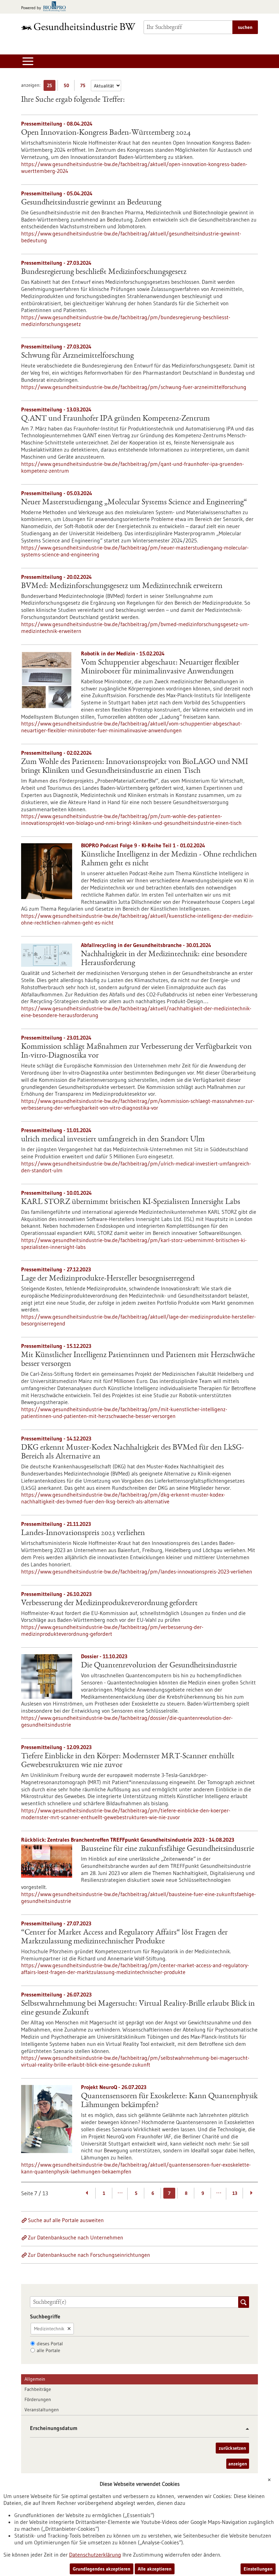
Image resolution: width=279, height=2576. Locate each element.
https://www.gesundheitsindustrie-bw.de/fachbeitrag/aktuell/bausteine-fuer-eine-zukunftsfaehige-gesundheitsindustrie (138, 1897)
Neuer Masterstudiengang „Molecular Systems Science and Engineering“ (134, 503)
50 (68, 87)
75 (85, 87)
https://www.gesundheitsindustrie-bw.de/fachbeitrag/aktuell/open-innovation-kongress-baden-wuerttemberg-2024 (134, 167)
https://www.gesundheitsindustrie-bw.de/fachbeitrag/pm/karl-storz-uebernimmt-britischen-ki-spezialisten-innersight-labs (134, 1243)
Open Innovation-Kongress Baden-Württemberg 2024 (106, 133)
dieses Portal (50, 2344)
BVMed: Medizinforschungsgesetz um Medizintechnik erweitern (122, 586)
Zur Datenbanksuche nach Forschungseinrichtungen (89, 2255)
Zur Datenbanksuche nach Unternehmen (76, 2237)
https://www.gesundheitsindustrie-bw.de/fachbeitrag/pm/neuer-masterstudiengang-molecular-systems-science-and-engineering (135, 551)
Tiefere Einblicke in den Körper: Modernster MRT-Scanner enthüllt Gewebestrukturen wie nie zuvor (128, 1761)
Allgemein (35, 2379)
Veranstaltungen (42, 2410)
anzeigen (238, 2464)
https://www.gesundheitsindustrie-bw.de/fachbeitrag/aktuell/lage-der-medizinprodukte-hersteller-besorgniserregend (138, 1320)
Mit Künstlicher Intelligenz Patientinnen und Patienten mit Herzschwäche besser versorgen (138, 1360)
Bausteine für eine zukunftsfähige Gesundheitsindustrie (168, 1849)
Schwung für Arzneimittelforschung (77, 356)
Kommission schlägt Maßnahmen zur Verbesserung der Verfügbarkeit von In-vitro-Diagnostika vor (136, 1051)
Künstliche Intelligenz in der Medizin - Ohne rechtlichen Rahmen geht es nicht (169, 859)
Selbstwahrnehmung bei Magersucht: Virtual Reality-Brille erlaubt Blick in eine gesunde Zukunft (138, 2008)
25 (51, 87)
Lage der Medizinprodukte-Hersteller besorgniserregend (108, 1279)
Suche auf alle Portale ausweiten (66, 2220)
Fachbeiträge (38, 2389)
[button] (245, 2429)
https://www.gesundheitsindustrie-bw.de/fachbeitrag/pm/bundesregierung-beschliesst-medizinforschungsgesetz (126, 321)
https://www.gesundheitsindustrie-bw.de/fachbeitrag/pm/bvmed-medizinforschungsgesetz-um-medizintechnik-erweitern (135, 627)
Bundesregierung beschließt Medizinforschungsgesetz (104, 272)
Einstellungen (258, 2569)
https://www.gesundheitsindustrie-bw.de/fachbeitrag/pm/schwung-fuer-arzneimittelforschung (134, 387)
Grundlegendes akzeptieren (102, 2569)
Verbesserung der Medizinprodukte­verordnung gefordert (109, 1603)
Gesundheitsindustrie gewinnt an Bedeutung (91, 203)
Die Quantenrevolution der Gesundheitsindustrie (159, 1666)
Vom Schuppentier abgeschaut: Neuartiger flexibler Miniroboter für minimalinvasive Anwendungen (160, 667)
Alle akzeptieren (155, 2569)
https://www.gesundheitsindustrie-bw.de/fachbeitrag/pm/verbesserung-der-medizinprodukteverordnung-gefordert (112, 1630)
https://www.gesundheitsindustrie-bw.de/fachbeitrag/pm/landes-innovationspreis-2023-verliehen (137, 1571)
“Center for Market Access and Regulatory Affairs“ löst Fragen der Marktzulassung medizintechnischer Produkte (124, 1937)
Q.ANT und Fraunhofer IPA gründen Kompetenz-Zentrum (116, 419)
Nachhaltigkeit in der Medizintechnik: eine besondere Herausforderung (164, 959)
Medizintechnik (49, 2329)
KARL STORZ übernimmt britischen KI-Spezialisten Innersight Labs (131, 1202)
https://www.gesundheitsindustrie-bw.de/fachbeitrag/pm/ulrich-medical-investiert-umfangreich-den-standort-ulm (136, 1167)
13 (235, 2193)
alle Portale (48, 2350)
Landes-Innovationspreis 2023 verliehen (83, 1533)
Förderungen (38, 2399)
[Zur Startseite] (78, 26)
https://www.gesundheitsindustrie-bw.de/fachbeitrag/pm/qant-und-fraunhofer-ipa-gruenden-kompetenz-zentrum (133, 467)
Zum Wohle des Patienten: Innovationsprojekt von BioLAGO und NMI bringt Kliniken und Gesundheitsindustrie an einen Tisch (135, 767)
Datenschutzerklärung (95, 2555)
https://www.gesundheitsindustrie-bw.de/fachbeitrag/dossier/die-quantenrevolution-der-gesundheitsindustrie (127, 1721)
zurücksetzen (232, 2448)
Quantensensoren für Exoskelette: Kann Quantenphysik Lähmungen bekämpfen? (169, 2101)
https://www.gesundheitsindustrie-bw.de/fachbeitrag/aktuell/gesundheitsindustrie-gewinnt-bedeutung (131, 237)
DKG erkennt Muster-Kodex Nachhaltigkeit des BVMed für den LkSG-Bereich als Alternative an (133, 1452)
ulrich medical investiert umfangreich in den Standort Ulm (113, 1140)
